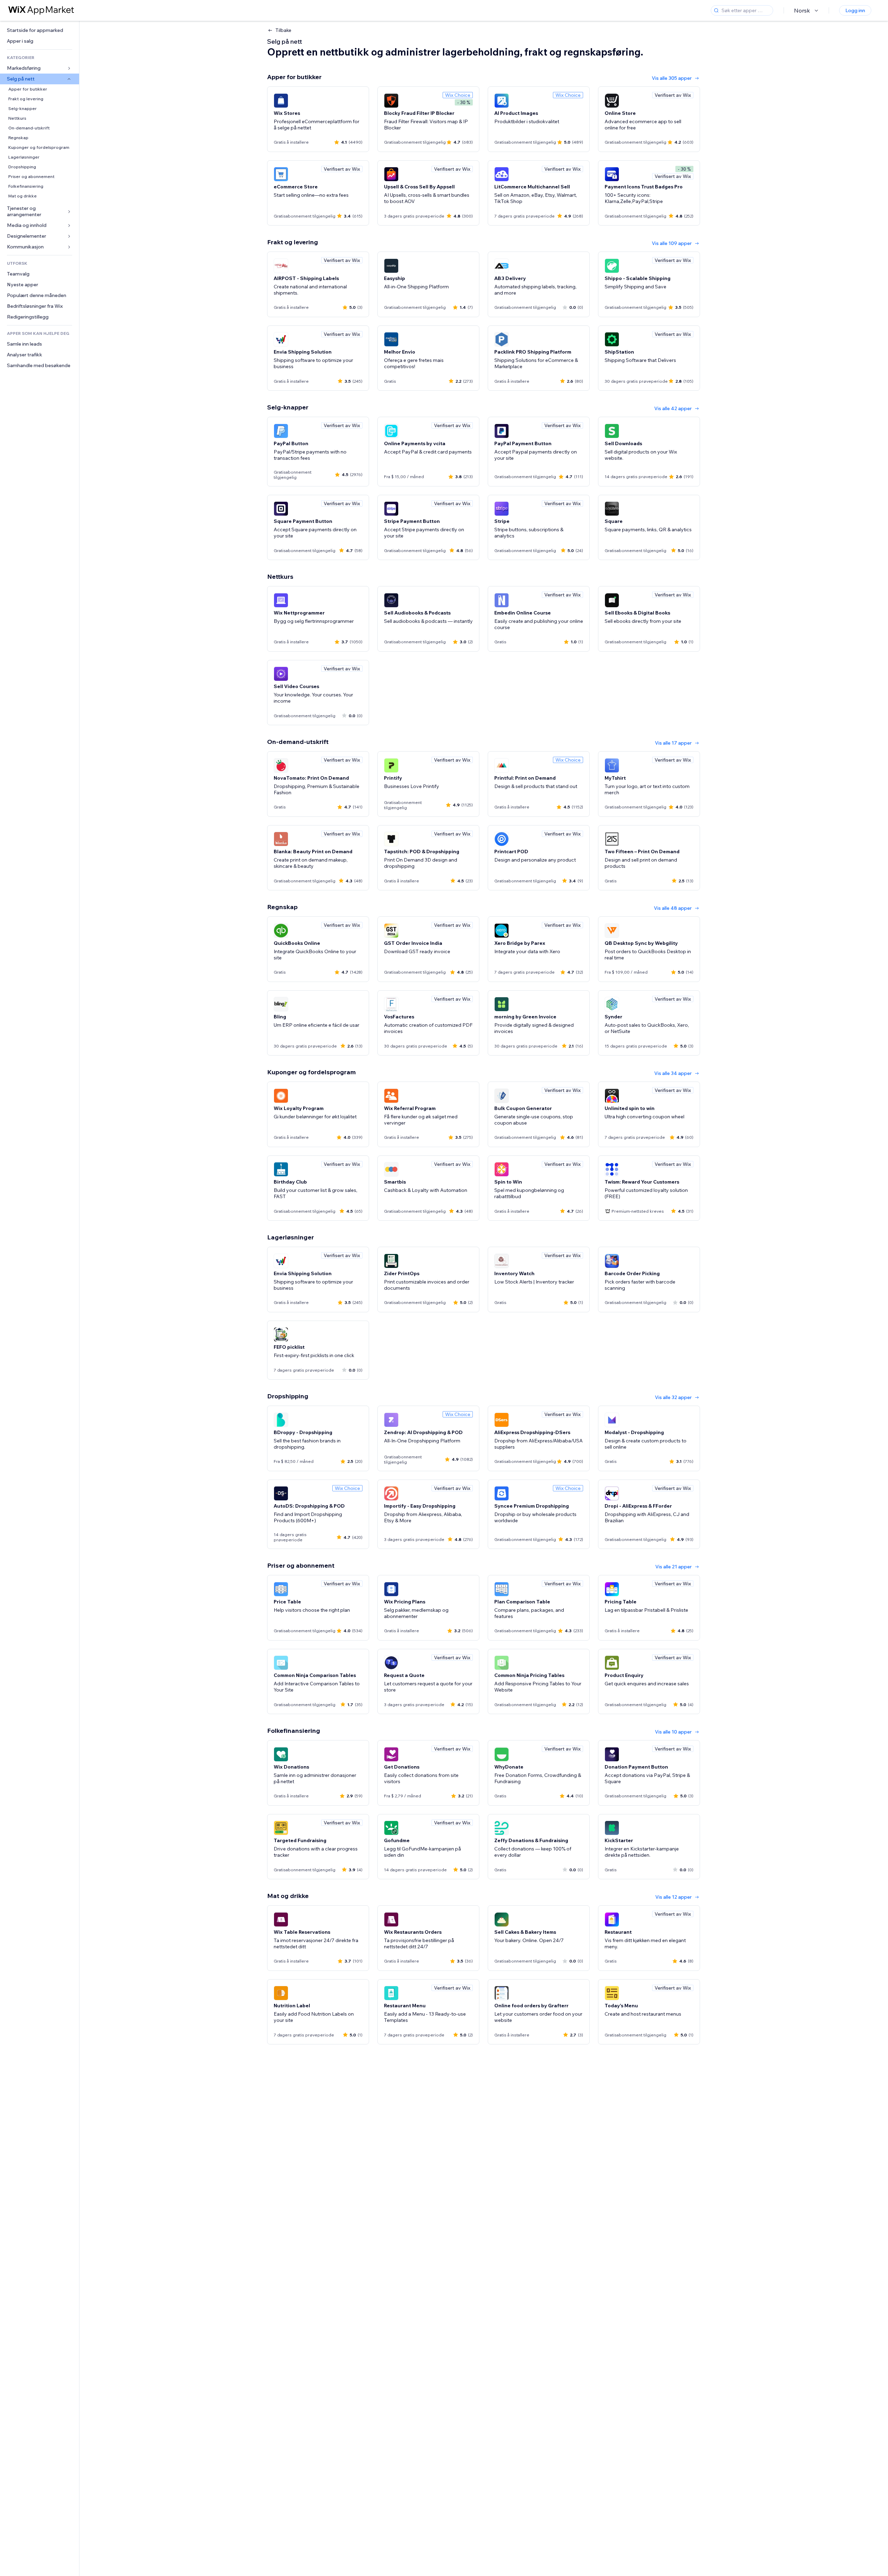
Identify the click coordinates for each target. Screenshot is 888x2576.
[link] (40, 30)
